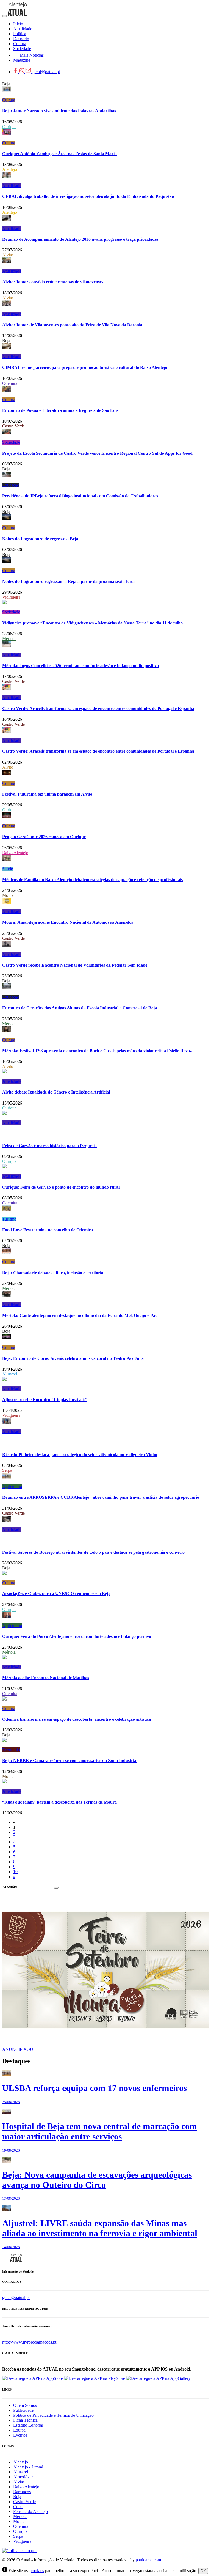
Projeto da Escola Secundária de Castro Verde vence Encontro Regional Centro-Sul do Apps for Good (97, 453)
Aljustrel (10, 1374)
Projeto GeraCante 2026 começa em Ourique (44, 837)
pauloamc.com (148, 2560)
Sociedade (11, 442)
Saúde (8, 869)
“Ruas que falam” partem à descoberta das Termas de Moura (59, 1802)
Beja (6, 84)
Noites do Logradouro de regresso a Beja (40, 539)
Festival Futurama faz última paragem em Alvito (47, 794)
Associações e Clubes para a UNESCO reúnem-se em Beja (56, 1593)
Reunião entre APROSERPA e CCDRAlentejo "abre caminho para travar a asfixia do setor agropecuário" (102, 1497)
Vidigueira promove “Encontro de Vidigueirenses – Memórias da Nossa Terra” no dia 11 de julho (92, 623)
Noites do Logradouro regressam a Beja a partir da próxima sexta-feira (68, 581)
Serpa (7, 1470)
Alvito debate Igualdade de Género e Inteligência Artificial (56, 1092)
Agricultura (12, 1486)
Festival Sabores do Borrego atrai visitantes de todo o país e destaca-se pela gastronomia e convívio (93, 1552)
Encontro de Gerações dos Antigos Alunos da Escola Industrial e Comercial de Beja (80, 1008)
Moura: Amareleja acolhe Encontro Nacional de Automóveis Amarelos (68, 922)
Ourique (9, 127)
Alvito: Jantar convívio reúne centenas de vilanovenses (53, 282)
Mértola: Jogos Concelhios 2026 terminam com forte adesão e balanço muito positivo (80, 666)
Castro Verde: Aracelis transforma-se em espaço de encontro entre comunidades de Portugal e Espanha (98, 709)
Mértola (9, 639)
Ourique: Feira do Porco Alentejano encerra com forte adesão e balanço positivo (77, 1636)
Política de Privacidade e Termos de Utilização (53, 2415)
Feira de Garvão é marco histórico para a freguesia (49, 1146)
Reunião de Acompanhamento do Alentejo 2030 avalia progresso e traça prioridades (80, 239)
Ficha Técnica (25, 2420)
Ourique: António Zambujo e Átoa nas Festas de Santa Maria (59, 154)
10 (15, 1872)
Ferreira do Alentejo (30, 2511)
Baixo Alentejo (15, 853)
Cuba (18, 2507)
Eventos (20, 2435)
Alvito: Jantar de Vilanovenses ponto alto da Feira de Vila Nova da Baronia (72, 325)
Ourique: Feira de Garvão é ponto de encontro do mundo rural (61, 1187)
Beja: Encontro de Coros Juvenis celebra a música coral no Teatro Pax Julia (73, 1358)
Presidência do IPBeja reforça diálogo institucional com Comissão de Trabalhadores (80, 496)
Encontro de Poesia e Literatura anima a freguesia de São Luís (60, 410)
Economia (11, 1750)
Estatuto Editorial (28, 2425)
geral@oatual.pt (46, 72)
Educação (11, 485)
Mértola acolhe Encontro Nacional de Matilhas (46, 1678)
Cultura (9, 100)
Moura (8, 895)
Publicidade (23, 2410)
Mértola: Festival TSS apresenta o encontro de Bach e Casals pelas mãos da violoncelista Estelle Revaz (97, 1051)
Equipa (19, 2430)
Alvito (8, 255)
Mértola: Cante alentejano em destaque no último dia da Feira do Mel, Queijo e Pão (80, 1315)
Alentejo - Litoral (28, 2467)
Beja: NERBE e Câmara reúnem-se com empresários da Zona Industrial (70, 1760)
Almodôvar (23, 2477)
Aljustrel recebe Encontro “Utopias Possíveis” (45, 1400)
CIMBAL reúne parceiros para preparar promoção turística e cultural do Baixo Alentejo (85, 367)
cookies (37, 2571)
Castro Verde (13, 426)
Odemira (10, 383)
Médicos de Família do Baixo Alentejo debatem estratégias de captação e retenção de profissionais (92, 880)
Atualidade (12, 186)
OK (203, 2571)
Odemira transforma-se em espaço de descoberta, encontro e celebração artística (77, 1719)
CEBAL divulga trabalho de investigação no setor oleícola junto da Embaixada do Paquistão (88, 196)
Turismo (9, 1219)
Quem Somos (25, 2405)
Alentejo (10, 169)
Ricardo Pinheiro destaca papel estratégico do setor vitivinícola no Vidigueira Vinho (80, 1455)
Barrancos (22, 2492)
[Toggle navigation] (4, 16)
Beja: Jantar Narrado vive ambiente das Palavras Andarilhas (59, 111)
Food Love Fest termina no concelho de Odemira (48, 1230)
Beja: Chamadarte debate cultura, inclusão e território (53, 1273)
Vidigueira (11, 597)
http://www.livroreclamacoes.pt (29, 2342)
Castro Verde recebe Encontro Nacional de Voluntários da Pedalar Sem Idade (75, 965)
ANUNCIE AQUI (18, 2049)
